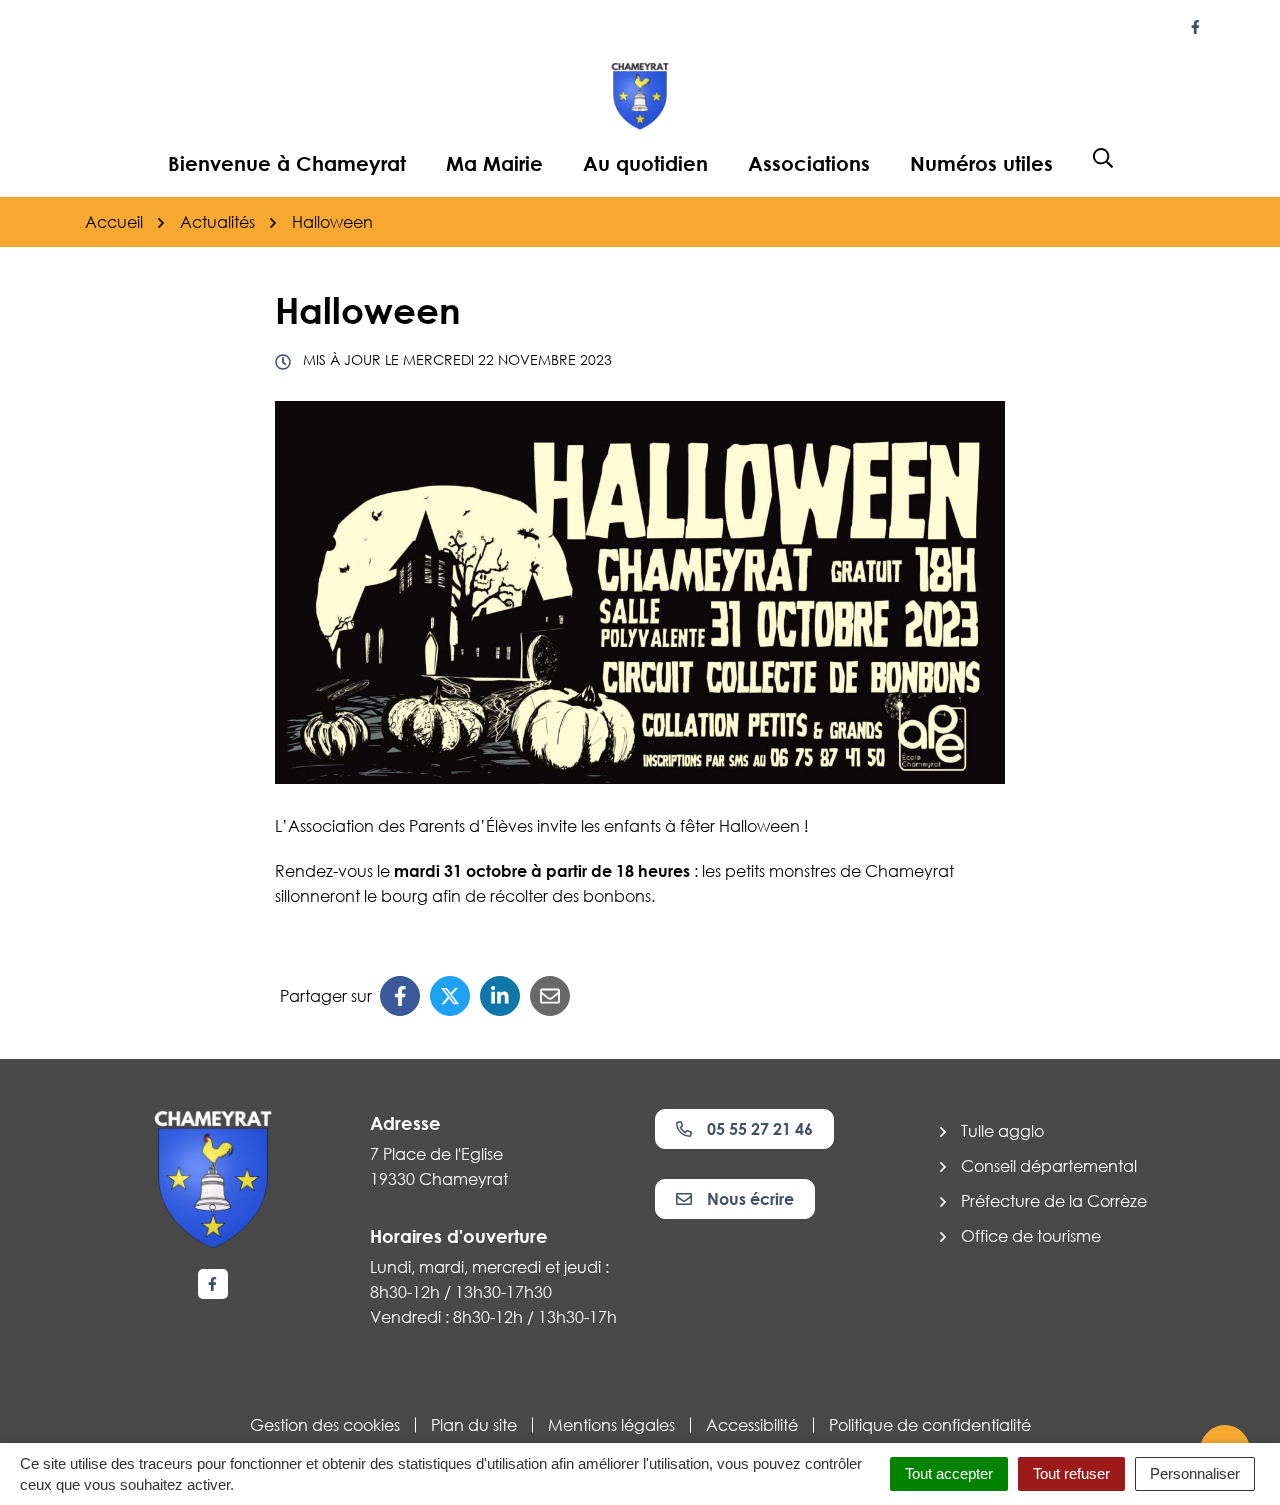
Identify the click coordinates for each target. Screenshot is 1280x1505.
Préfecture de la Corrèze (1054, 1201)
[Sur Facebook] (400, 996)
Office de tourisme (1031, 1236)
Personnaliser (1195, 1473)
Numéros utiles (981, 163)
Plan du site (474, 1425)
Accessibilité (752, 1425)
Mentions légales (611, 1425)
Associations (809, 163)
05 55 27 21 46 (760, 1129)
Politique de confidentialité (930, 1425)
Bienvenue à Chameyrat (287, 163)
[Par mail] (550, 996)
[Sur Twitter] (450, 996)
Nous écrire (750, 1199)
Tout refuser (1071, 1473)
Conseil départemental (1049, 1166)
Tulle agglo (1002, 1131)
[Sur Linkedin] (500, 996)
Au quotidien (645, 163)
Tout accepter (949, 1473)
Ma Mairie (494, 163)
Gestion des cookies (325, 1425)
